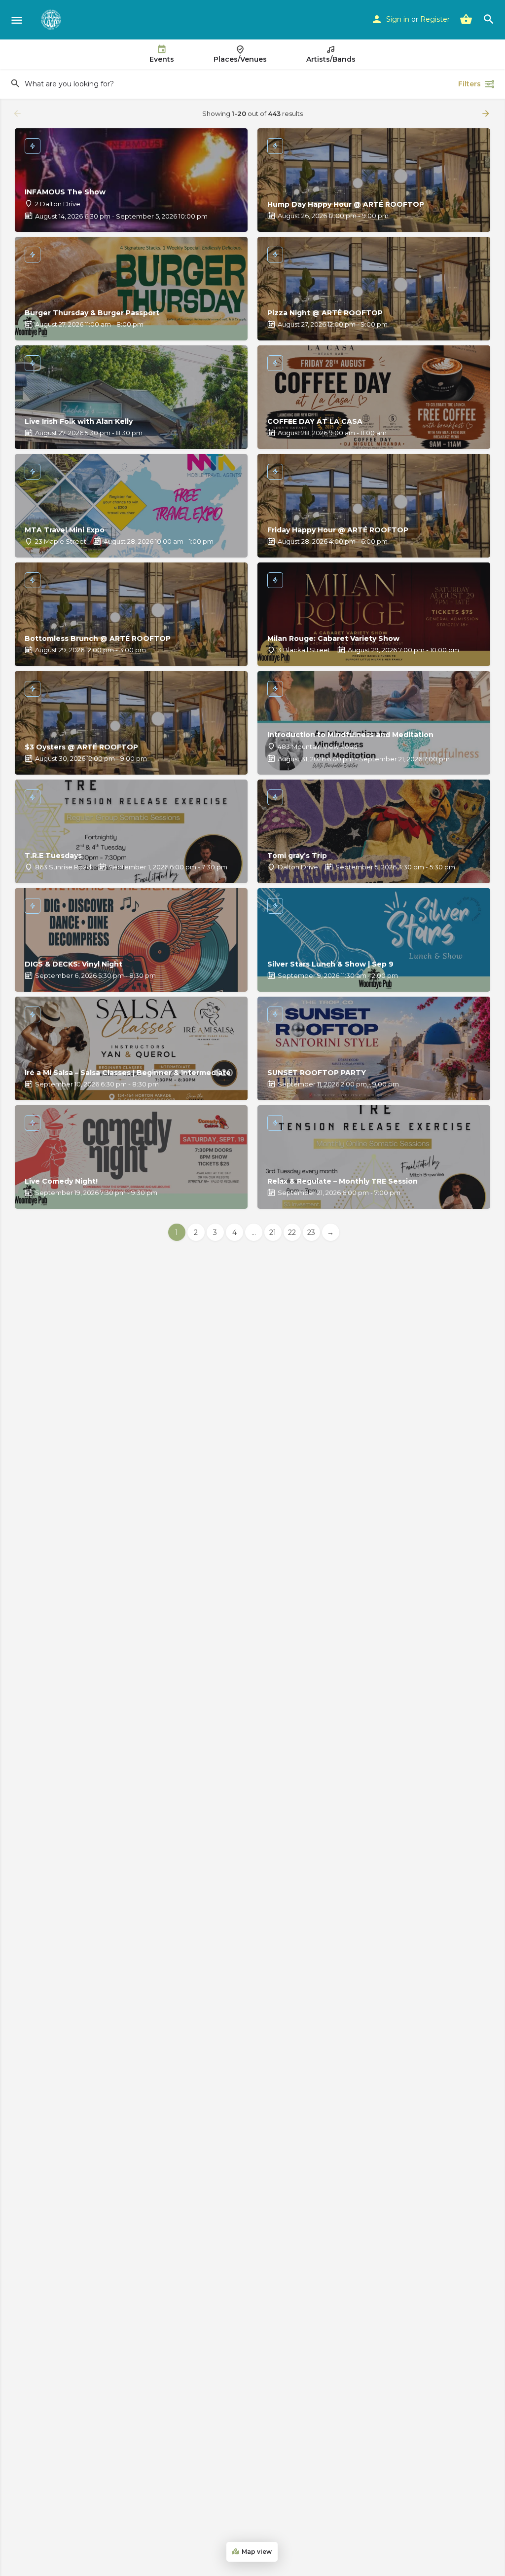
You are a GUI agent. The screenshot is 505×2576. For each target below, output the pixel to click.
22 (292, 1232)
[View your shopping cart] (466, 19)
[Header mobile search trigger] (489, 19)
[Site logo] (52, 20)
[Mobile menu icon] (17, 20)
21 (273, 1232)
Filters (469, 84)
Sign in (398, 19)
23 (311, 1232)
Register (435, 19)
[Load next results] (487, 113)
